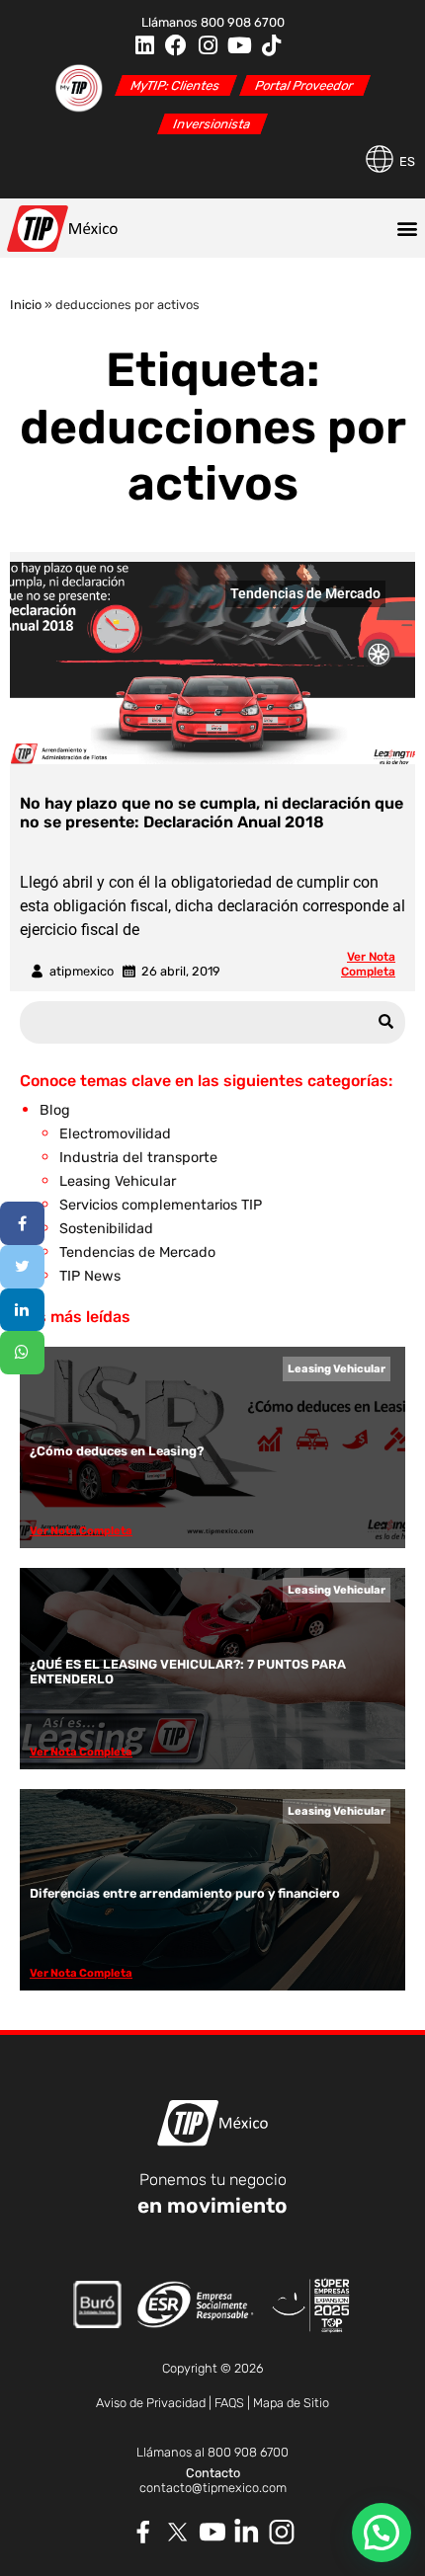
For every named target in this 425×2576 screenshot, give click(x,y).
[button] (407, 228)
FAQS (229, 2403)
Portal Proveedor (304, 85)
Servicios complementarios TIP (161, 1205)
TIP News (90, 1276)
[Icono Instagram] (282, 2532)
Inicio (26, 305)
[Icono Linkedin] (248, 2532)
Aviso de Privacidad (151, 2403)
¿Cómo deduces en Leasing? (117, 1451)
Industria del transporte (138, 1158)
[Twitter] (22, 1267)
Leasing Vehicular (118, 1181)
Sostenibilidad (106, 1229)
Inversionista (212, 124)
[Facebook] (176, 45)
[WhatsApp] (22, 1353)
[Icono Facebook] (144, 2532)
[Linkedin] (144, 45)
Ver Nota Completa (368, 964)
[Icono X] (178, 2532)
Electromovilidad (115, 1134)
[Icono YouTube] (213, 2532)
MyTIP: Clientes (175, 85)
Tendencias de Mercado (305, 594)
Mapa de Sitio (291, 2403)
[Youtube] (239, 45)
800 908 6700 (248, 2452)
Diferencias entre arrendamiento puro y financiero (185, 1893)
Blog (55, 1110)
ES (407, 161)
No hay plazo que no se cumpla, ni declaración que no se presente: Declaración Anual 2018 (212, 813)
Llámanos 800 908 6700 (213, 22)
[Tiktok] (271, 45)
